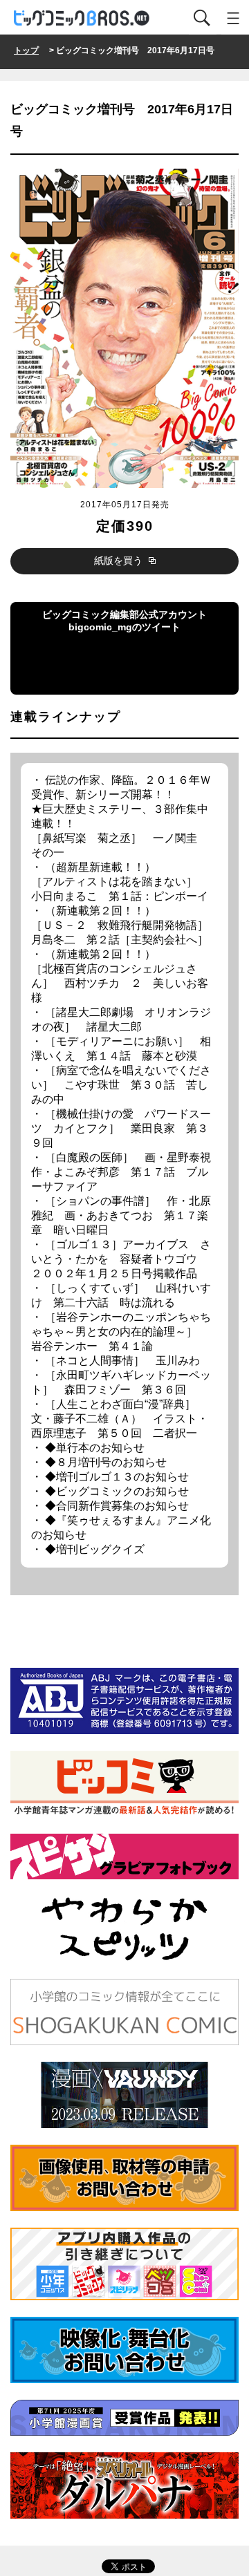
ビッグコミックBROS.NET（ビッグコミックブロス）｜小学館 (82, 18)
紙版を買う (120, 561)
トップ (26, 50)
